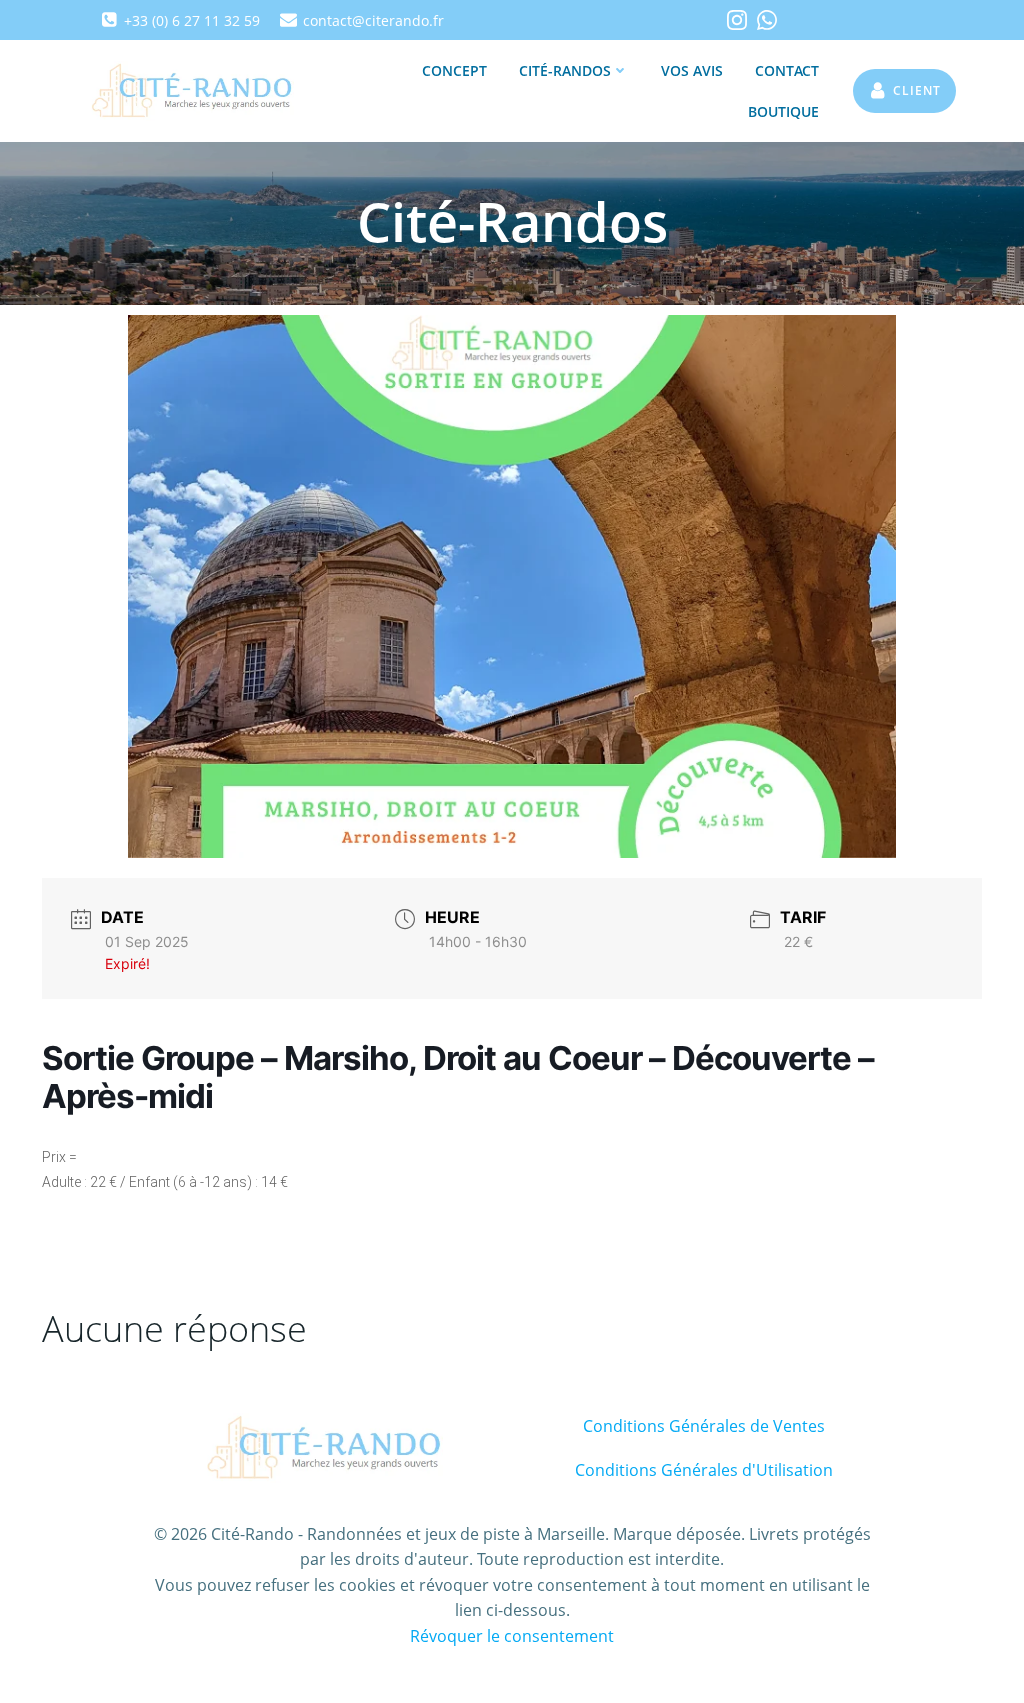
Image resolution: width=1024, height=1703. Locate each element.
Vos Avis (692, 70)
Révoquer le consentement (512, 1636)
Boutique (783, 111)
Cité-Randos (565, 70)
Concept (454, 70)
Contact (787, 70)
